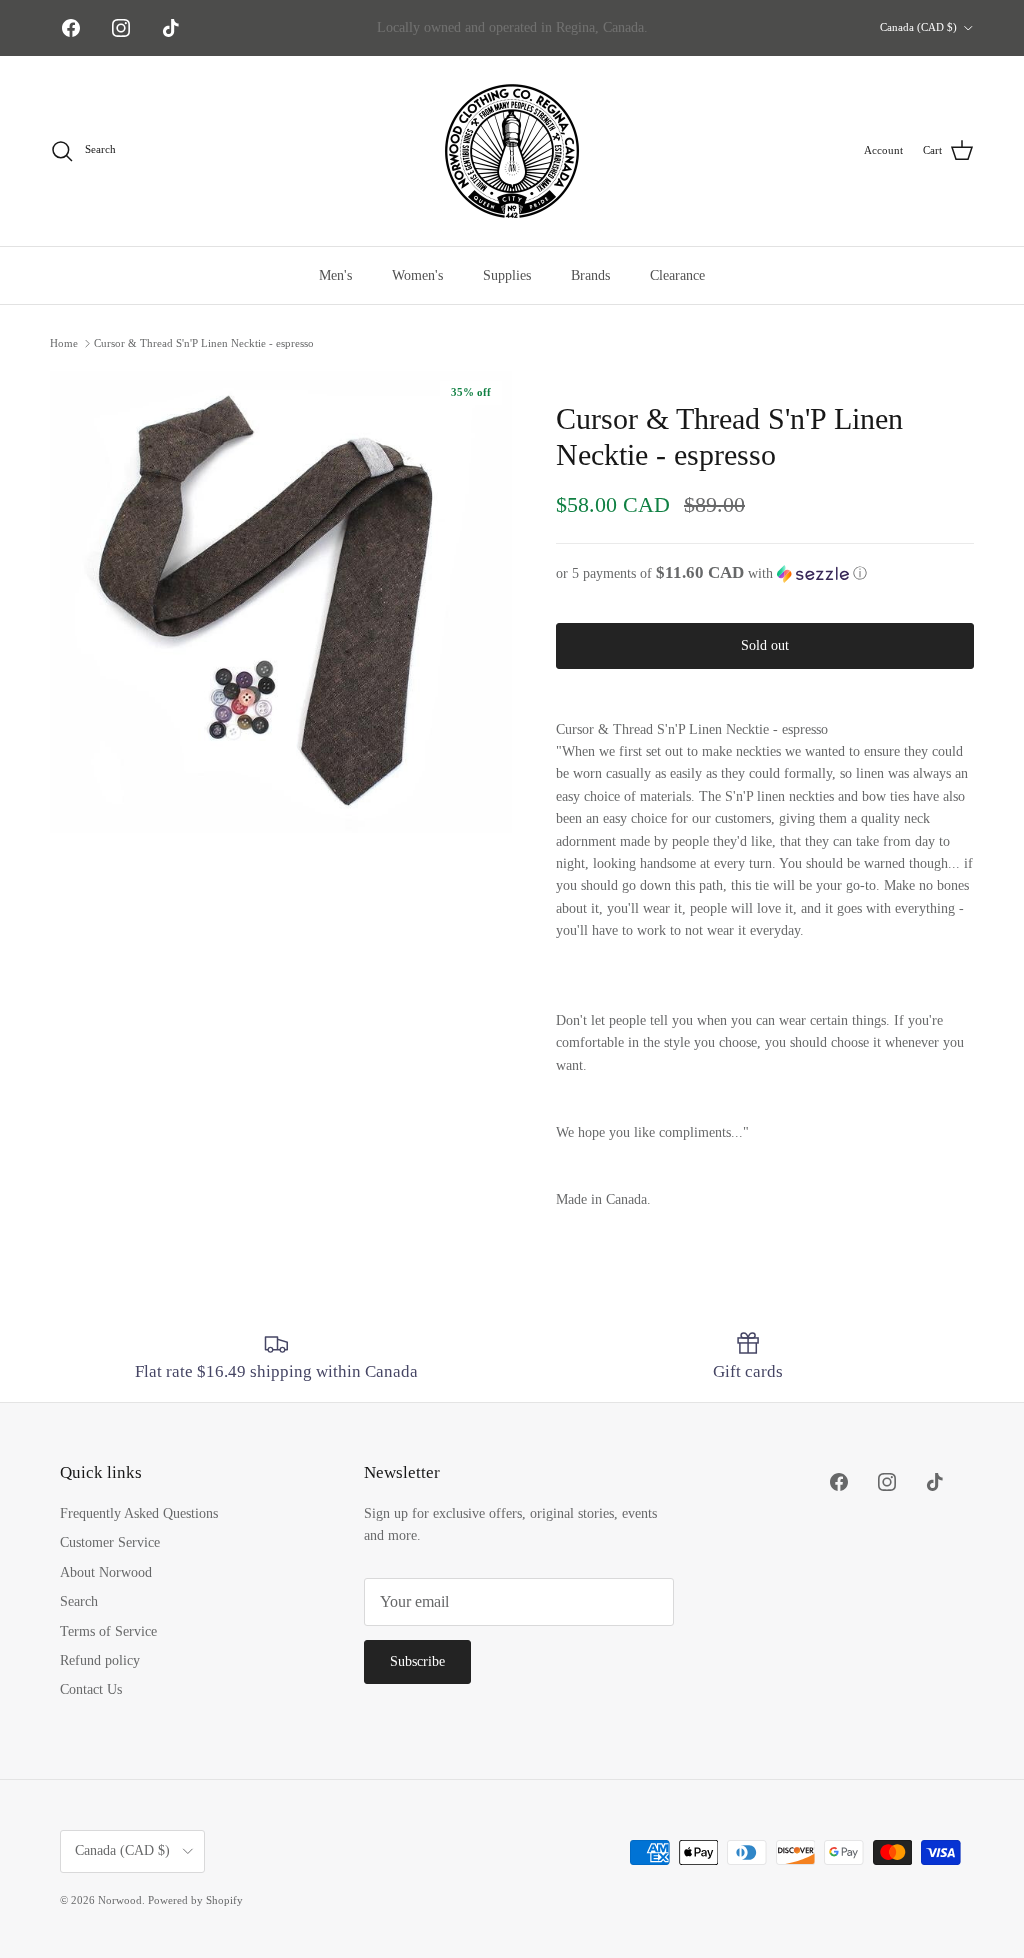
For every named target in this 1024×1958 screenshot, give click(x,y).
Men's (335, 275)
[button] (765, 573)
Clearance (677, 275)
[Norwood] (512, 151)
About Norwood (106, 1572)
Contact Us (91, 1689)
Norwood (120, 1900)
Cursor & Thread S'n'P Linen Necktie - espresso (204, 343)
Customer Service (110, 1542)
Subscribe (417, 1661)
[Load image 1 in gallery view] (281, 602)
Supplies (507, 275)
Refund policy (100, 1660)
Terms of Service (108, 1631)
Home (64, 343)
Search (79, 1601)
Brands (590, 275)
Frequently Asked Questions (139, 1513)
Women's (417, 275)
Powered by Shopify (195, 1900)
